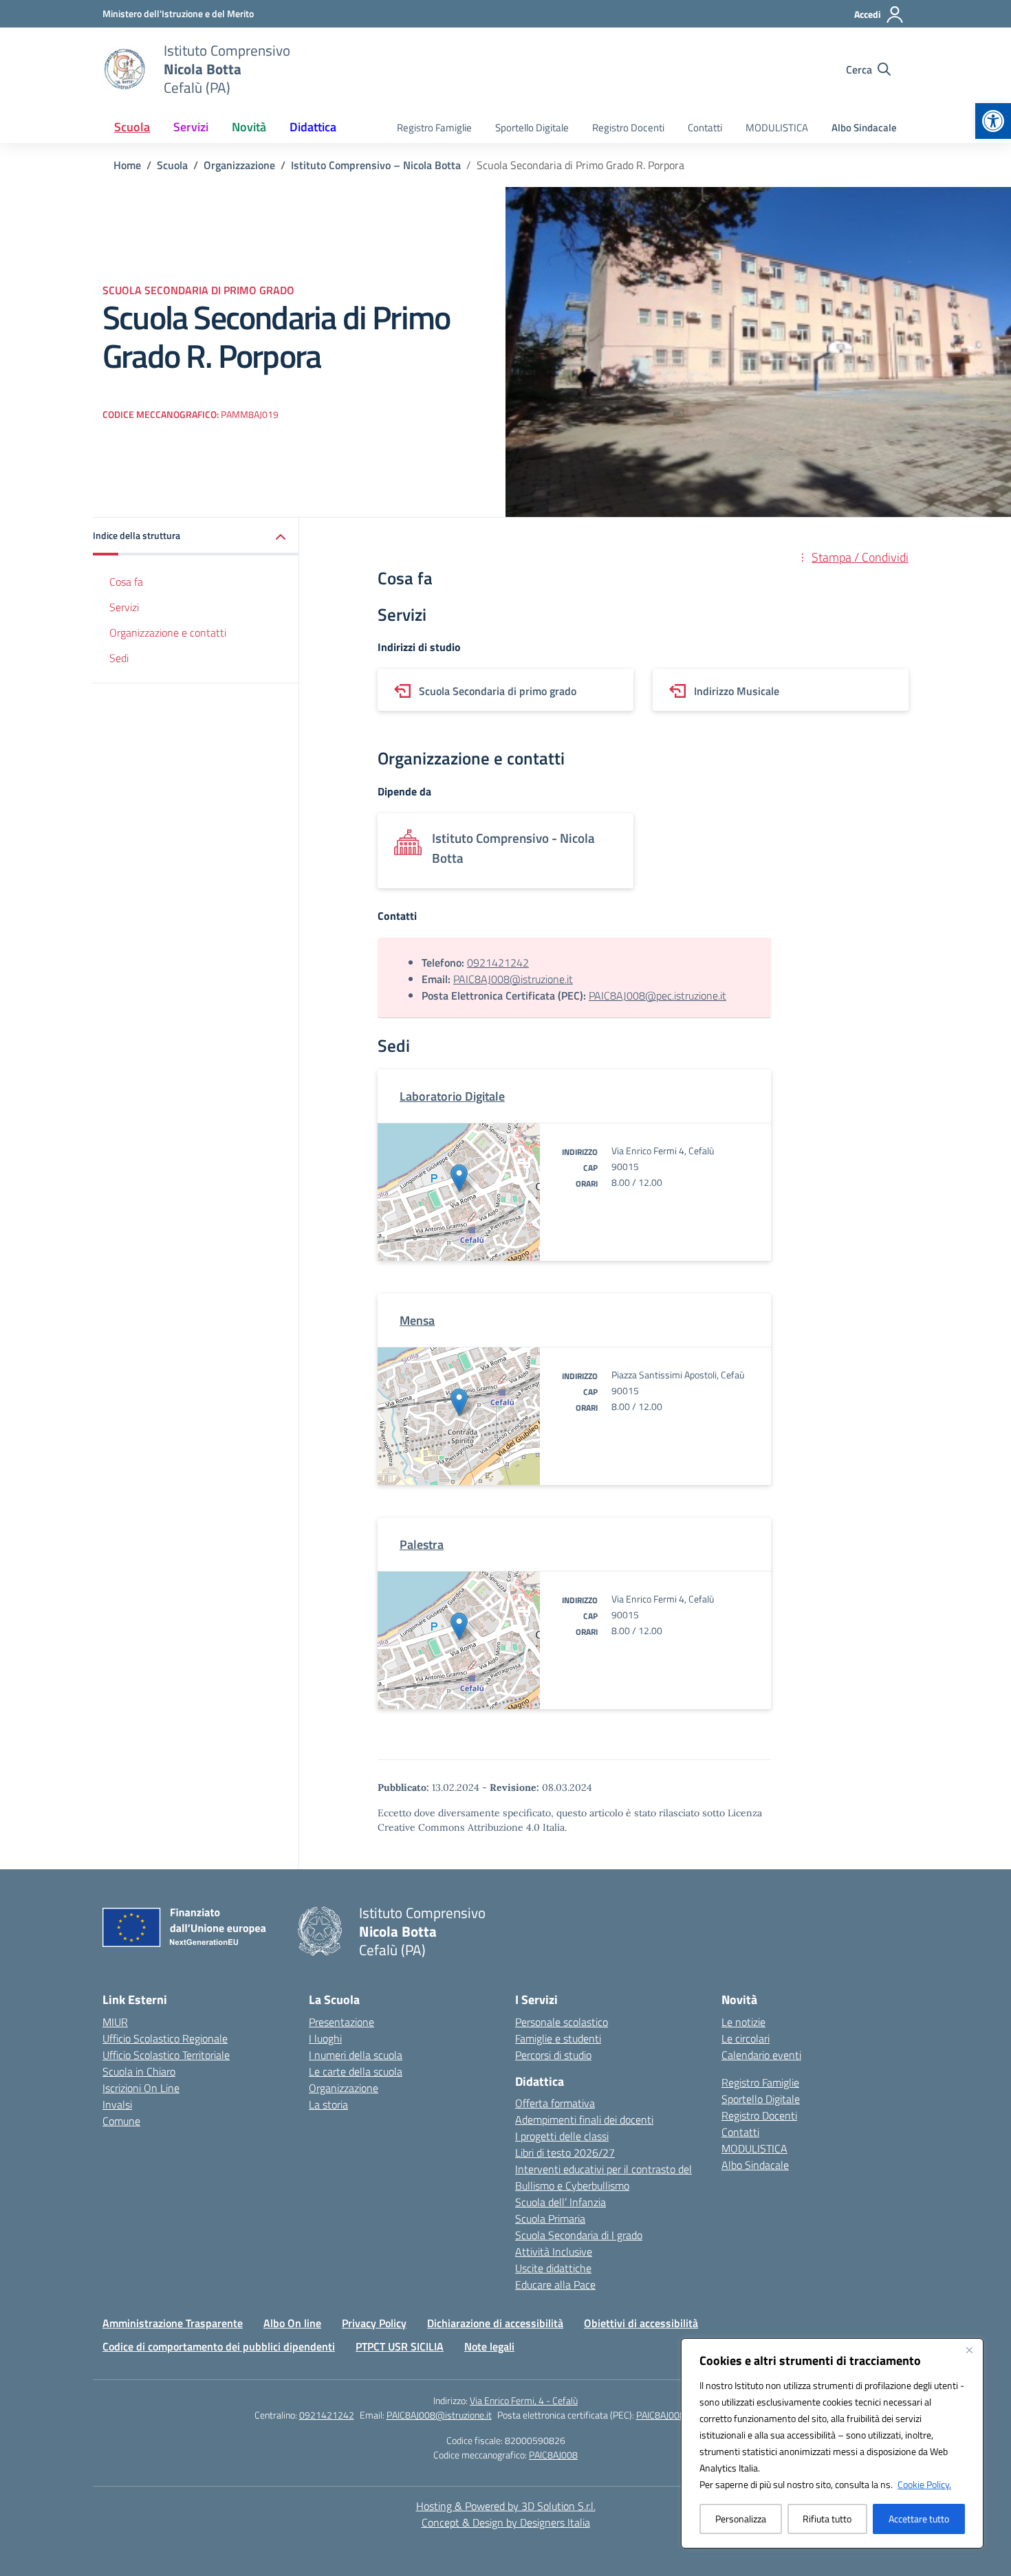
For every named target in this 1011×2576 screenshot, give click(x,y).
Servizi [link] (191, 127)
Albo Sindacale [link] (864, 128)
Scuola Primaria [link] (550, 2219)
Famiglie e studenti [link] (558, 2038)
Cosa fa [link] (126, 582)
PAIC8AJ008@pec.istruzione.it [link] (657, 995)
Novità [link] (249, 127)
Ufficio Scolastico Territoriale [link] (166, 2055)
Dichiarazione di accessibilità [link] (495, 2323)
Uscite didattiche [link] (553, 2268)
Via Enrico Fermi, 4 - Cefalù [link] (524, 2400)
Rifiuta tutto (827, 2519)
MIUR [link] (115, 2022)
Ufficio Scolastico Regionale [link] (165, 2038)
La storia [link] (328, 2104)
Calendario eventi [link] (761, 2055)
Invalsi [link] (117, 2104)
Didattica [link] (313, 127)
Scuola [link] (132, 127)
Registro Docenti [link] (628, 128)
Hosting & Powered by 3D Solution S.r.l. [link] (506, 2506)
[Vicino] (969, 2350)
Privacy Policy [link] (374, 2323)
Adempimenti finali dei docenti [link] (584, 2120)
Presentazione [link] (341, 2022)
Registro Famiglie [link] (434, 128)
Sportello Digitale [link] (532, 128)
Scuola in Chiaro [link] (139, 2071)
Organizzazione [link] (344, 2088)
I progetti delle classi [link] (562, 2136)
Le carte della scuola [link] (356, 2071)
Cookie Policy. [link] (924, 2484)
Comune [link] (121, 2121)
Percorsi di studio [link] (553, 2055)
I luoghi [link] (325, 2038)
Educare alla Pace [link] (555, 2285)
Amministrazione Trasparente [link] (173, 2323)
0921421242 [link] (498, 962)
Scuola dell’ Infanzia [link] (561, 2202)
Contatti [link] (705, 128)
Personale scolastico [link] (562, 2022)
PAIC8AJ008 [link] (553, 2455)
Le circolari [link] (746, 2038)
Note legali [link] (489, 2346)
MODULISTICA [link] (777, 128)
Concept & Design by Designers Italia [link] (506, 2522)
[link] (993, 121)
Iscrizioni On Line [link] (141, 2088)
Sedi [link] (119, 658)
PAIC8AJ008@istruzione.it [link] (513, 979)
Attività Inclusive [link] (554, 2252)
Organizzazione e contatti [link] (168, 632)
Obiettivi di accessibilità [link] (641, 2323)
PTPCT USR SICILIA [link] (400, 2346)
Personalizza (741, 2519)
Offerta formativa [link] (555, 2103)
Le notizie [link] (743, 2022)
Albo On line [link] (292, 2323)
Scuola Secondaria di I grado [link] (579, 2235)
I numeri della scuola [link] (356, 2055)
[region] (832, 2443)
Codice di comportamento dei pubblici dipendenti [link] (219, 2346)
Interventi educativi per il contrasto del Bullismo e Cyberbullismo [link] (604, 2177)
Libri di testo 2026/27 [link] (565, 2153)
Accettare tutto (919, 2519)
